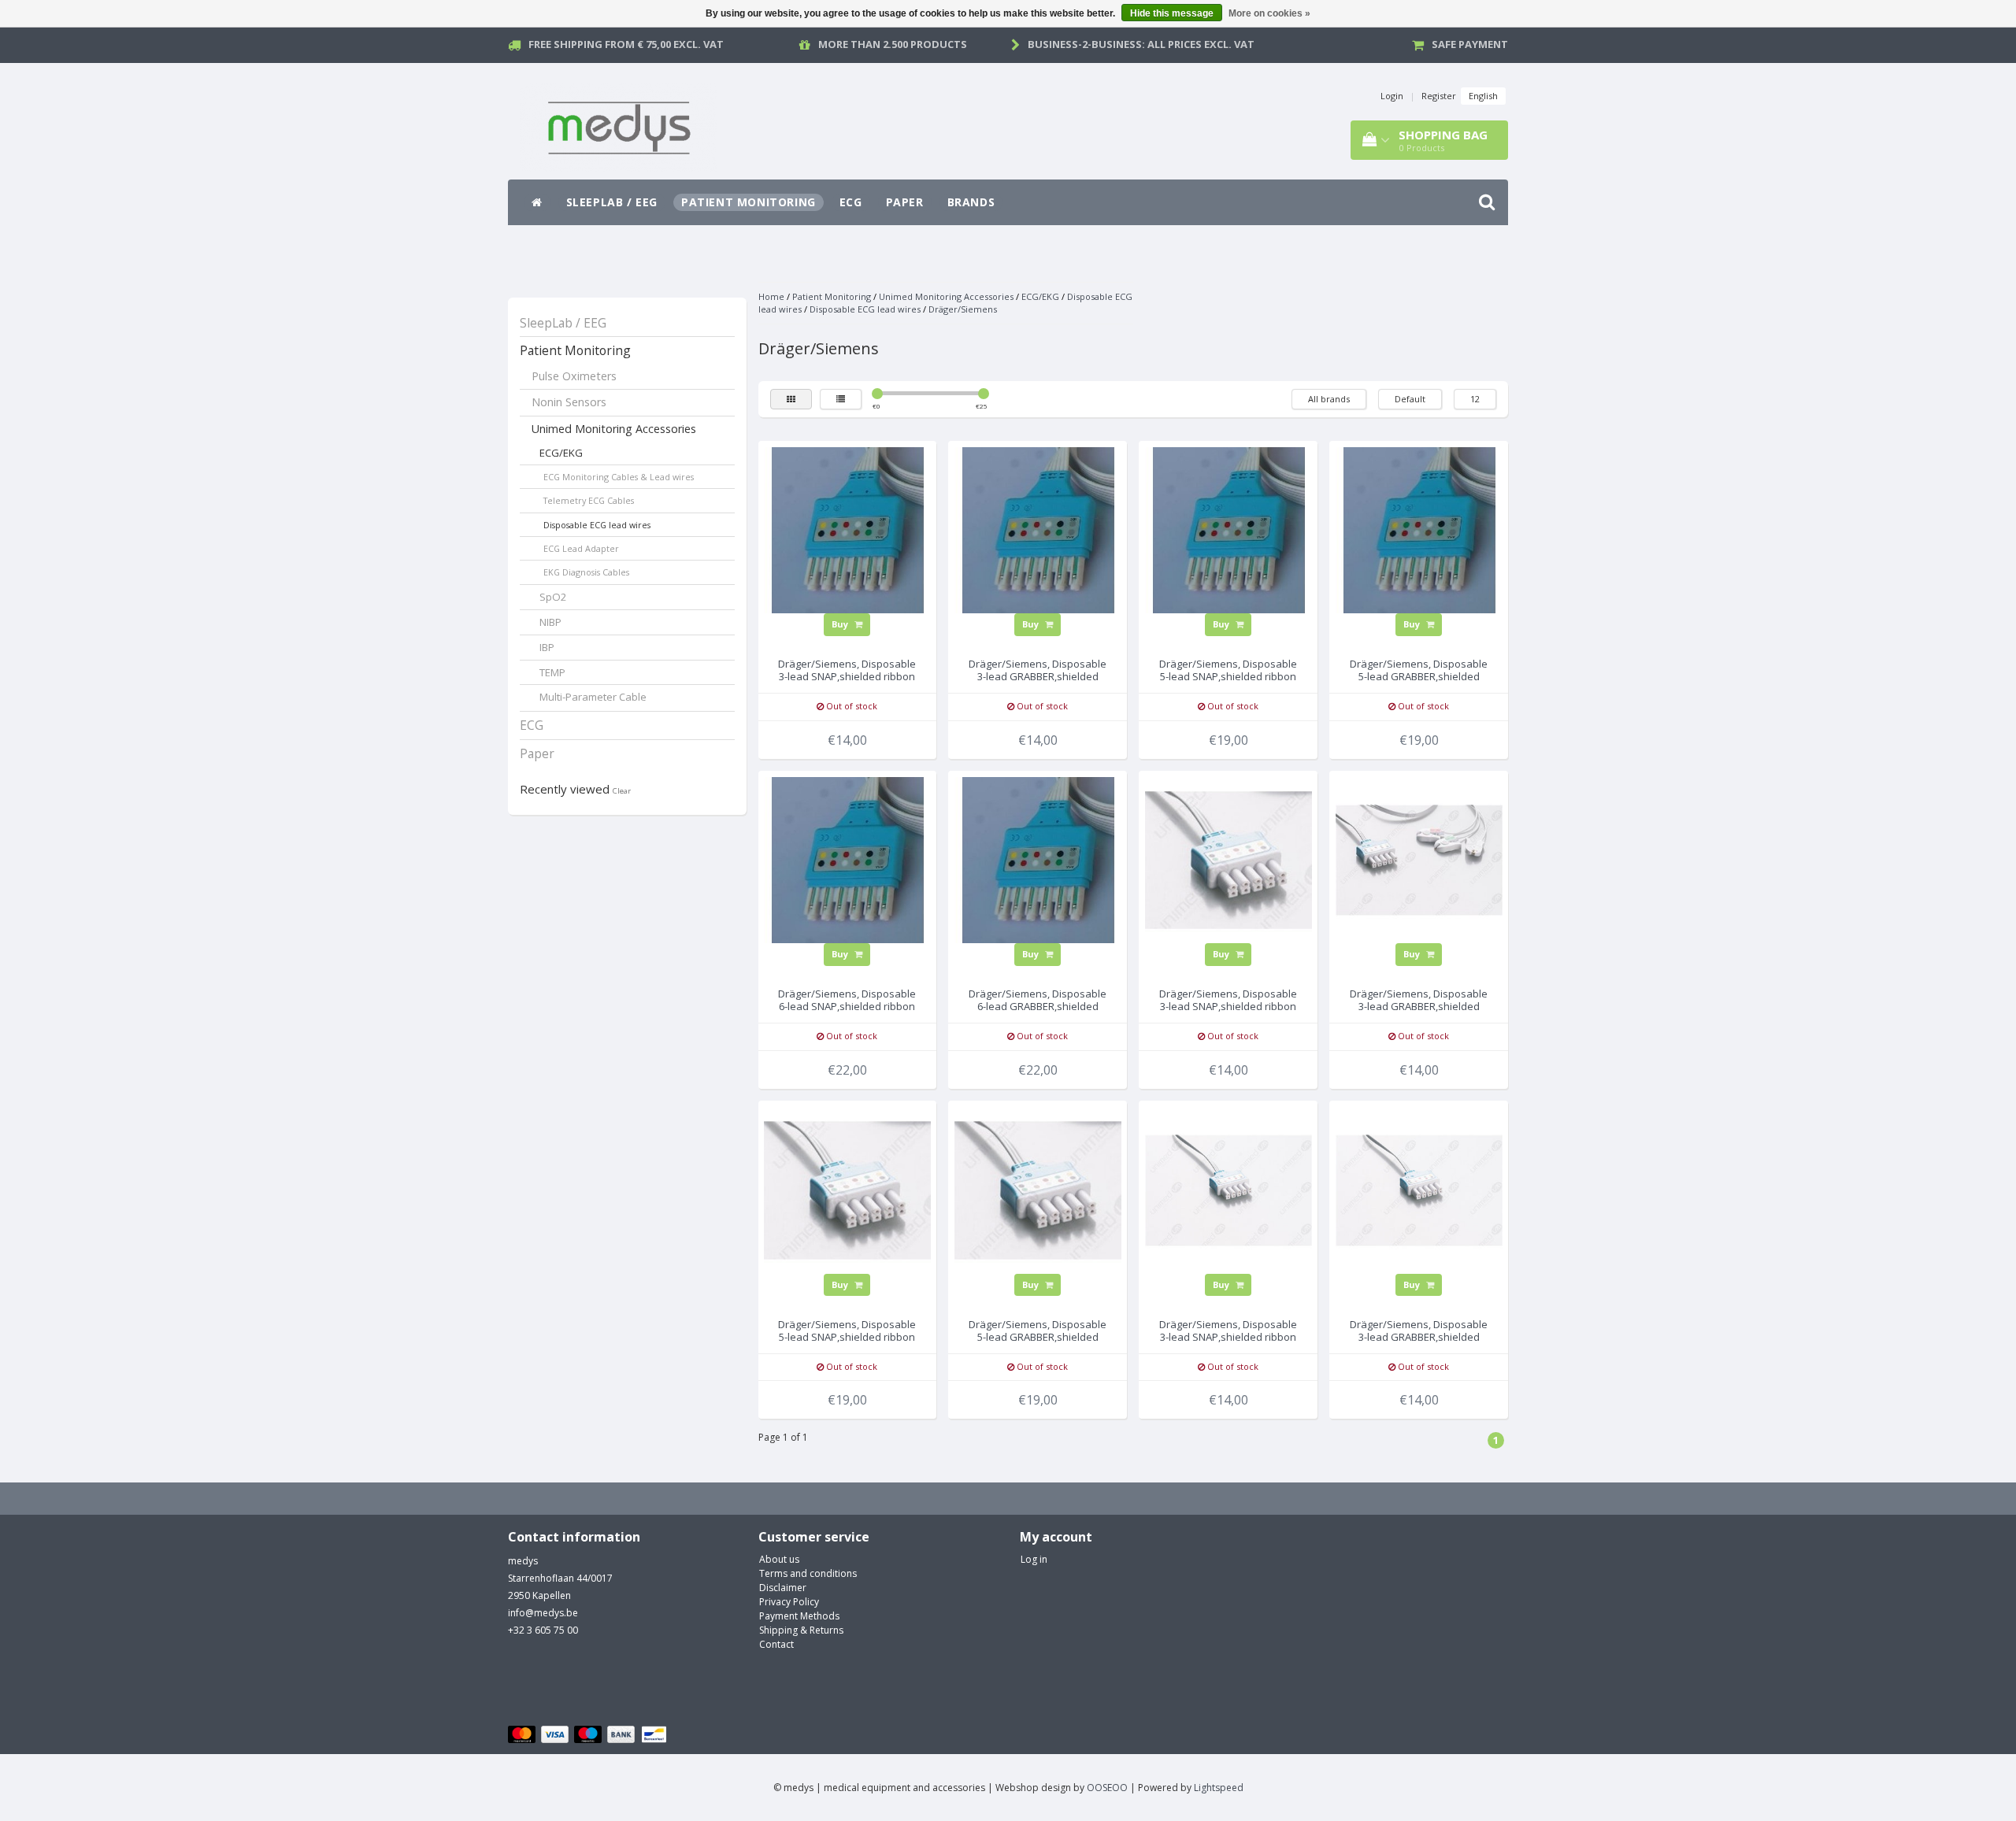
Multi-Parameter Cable (593, 697)
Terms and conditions (808, 1573)
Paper (905, 202)
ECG (851, 202)
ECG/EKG (561, 453)
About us (779, 1559)
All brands (1329, 399)
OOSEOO (1107, 1788)
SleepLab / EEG (612, 202)
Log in (1034, 1559)
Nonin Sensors (569, 402)
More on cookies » (1269, 13)
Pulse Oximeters (574, 376)
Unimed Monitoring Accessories (614, 429)
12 (1475, 399)
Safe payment (1470, 44)
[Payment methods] (589, 1735)
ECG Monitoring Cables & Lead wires (619, 477)
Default (1410, 399)
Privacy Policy (789, 1602)
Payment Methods (799, 1616)
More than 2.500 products (893, 44)
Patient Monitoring (749, 202)
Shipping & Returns (801, 1630)
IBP (547, 647)
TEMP (552, 672)
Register (1439, 96)
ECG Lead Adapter (581, 548)
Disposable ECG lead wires (597, 525)
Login (1392, 96)
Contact (776, 1644)
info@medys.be (543, 1613)
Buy (841, 624)
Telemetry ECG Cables (589, 500)
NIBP (550, 622)
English (1483, 96)
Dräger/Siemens (963, 309)
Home (771, 296)
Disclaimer (783, 1588)
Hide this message (1172, 13)
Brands (971, 202)
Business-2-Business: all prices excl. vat (1141, 44)
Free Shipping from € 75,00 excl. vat (626, 44)
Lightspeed (1219, 1788)
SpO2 (553, 597)
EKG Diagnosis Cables (586, 572)
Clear (622, 791)
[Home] (537, 202)
